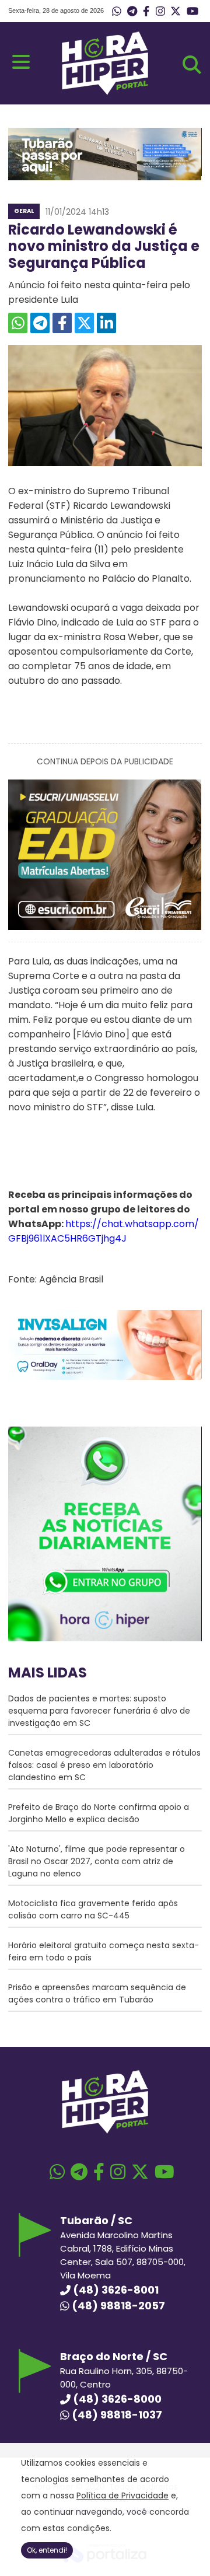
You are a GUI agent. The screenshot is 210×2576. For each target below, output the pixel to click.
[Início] (105, 92)
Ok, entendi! (47, 2550)
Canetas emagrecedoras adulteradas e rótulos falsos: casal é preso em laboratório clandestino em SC (104, 1765)
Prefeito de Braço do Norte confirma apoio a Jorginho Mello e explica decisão (99, 1813)
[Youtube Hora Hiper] (192, 12)
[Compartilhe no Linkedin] (106, 323)
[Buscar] (192, 65)
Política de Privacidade (123, 2495)
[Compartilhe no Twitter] (84, 323)
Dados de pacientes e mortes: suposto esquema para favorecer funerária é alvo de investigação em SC (99, 1711)
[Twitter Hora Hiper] (176, 12)
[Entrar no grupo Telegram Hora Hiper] (132, 12)
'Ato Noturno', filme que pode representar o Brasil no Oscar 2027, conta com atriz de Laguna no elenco (97, 1861)
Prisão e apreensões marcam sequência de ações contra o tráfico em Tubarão (97, 1993)
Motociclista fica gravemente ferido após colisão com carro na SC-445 (93, 1909)
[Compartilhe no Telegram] (40, 323)
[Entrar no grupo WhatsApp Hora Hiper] (117, 12)
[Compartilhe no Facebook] (62, 323)
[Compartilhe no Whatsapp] (18, 323)
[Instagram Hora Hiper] (160, 12)
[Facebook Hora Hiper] (146, 12)
